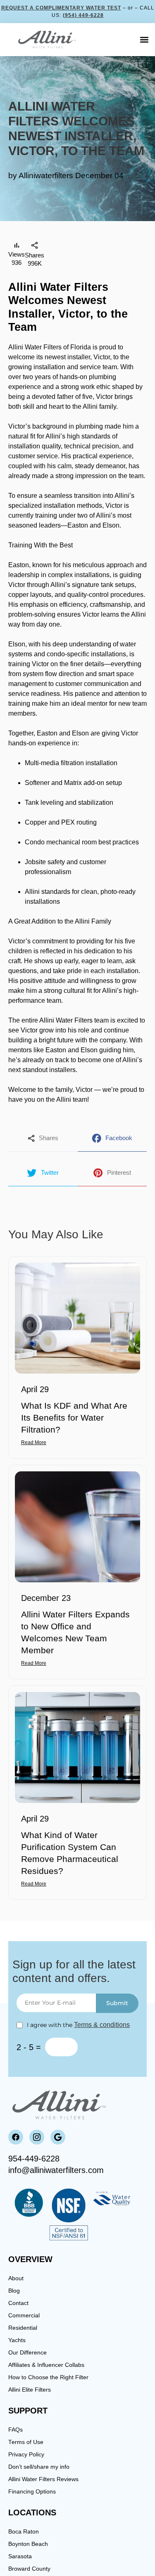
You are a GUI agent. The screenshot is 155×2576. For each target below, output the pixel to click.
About (17, 2278)
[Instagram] (37, 2137)
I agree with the (78, 2025)
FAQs (17, 2430)
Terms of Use (27, 2442)
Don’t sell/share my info (43, 2467)
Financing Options (35, 2492)
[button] (144, 40)
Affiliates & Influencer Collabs (51, 2365)
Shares (49, 1138)
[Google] (58, 2137)
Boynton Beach (31, 2544)
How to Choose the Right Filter (53, 2377)
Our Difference (30, 2353)
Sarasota (21, 2556)
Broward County (32, 2569)
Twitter (50, 1173)
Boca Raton (26, 2532)
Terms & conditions (102, 2025)
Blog (15, 2291)
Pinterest (119, 1173)
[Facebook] (16, 2137)
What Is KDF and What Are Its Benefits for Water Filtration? (74, 1418)
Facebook (119, 1138)
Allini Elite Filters (33, 2390)
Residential (25, 2328)
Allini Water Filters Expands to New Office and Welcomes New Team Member (75, 1632)
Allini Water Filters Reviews (49, 2479)
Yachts (18, 2340)
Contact (20, 2303)
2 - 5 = (29, 2047)
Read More (34, 1442)
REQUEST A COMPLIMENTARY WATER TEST (61, 8)
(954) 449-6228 (83, 15)
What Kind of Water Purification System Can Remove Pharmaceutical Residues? (70, 1853)
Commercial (26, 2316)
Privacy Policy (29, 2455)
